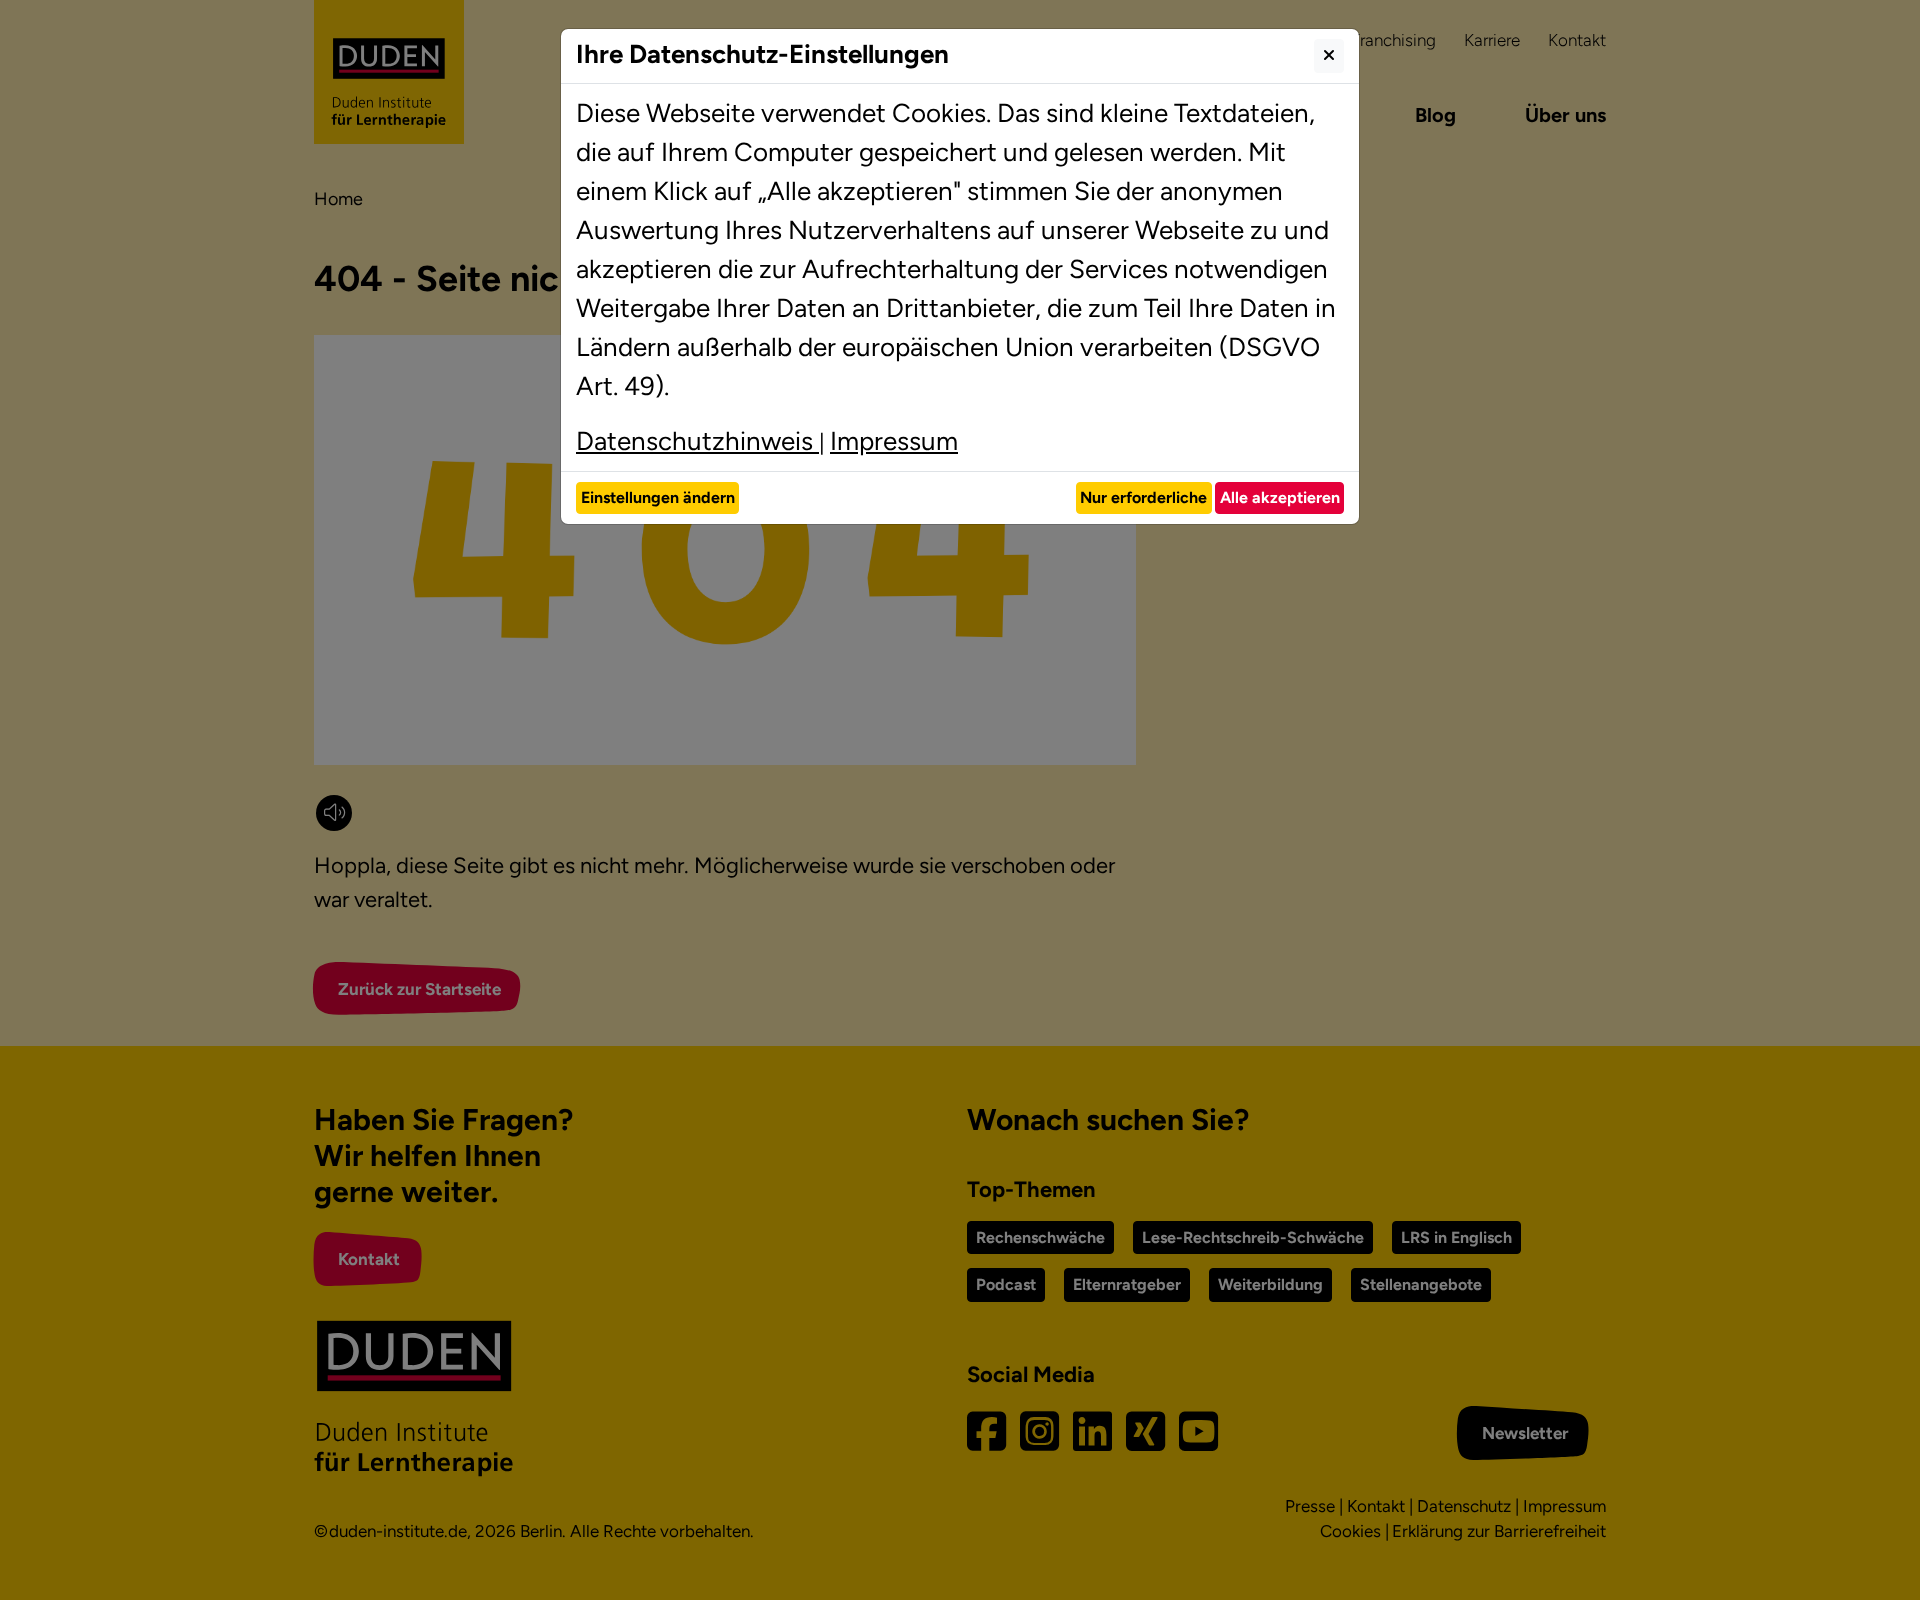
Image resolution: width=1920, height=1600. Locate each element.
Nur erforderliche (1143, 497)
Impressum (894, 441)
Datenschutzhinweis (697, 441)
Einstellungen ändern (658, 497)
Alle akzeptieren (1280, 497)
